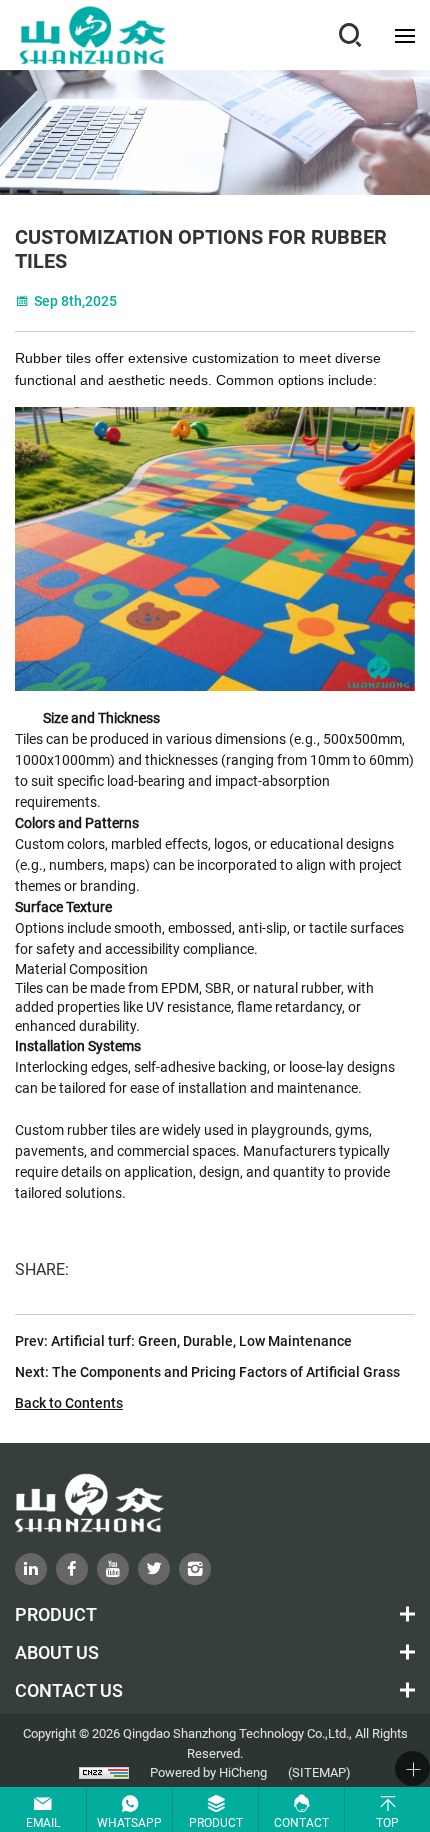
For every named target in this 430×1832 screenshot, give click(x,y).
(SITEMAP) (319, 1772)
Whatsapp (129, 1822)
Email (43, 1822)
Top (387, 1822)
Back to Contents (69, 1402)
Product (216, 1822)
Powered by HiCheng (208, 1772)
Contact (301, 1822)
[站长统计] (104, 1772)
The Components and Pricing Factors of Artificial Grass (226, 1371)
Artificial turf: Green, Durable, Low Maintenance (201, 1340)
